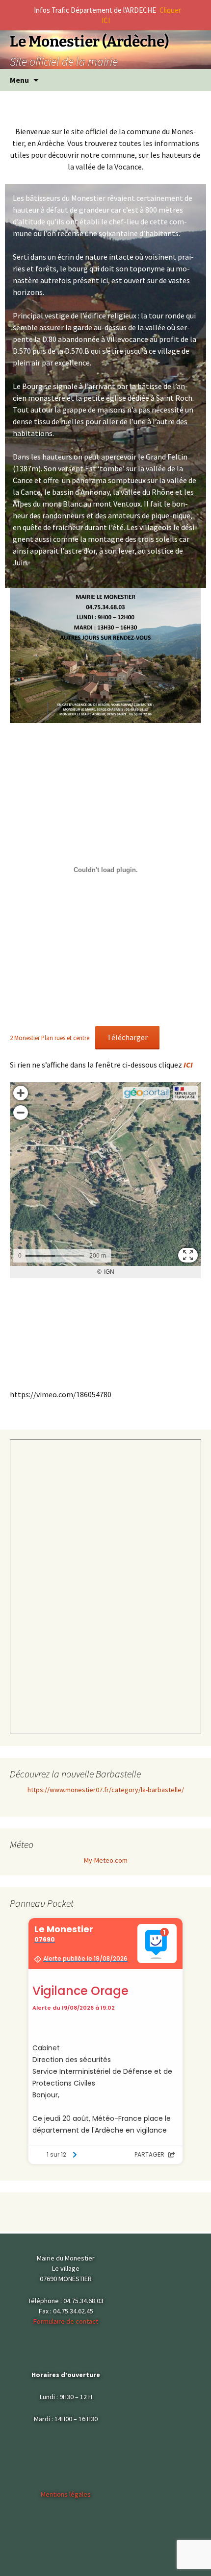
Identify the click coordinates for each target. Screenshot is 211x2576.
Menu (19, 80)
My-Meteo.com (106, 1860)
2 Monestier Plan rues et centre (50, 1038)
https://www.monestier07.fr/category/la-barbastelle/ (106, 1790)
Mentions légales (66, 2494)
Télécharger (127, 1037)
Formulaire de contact (66, 2321)
